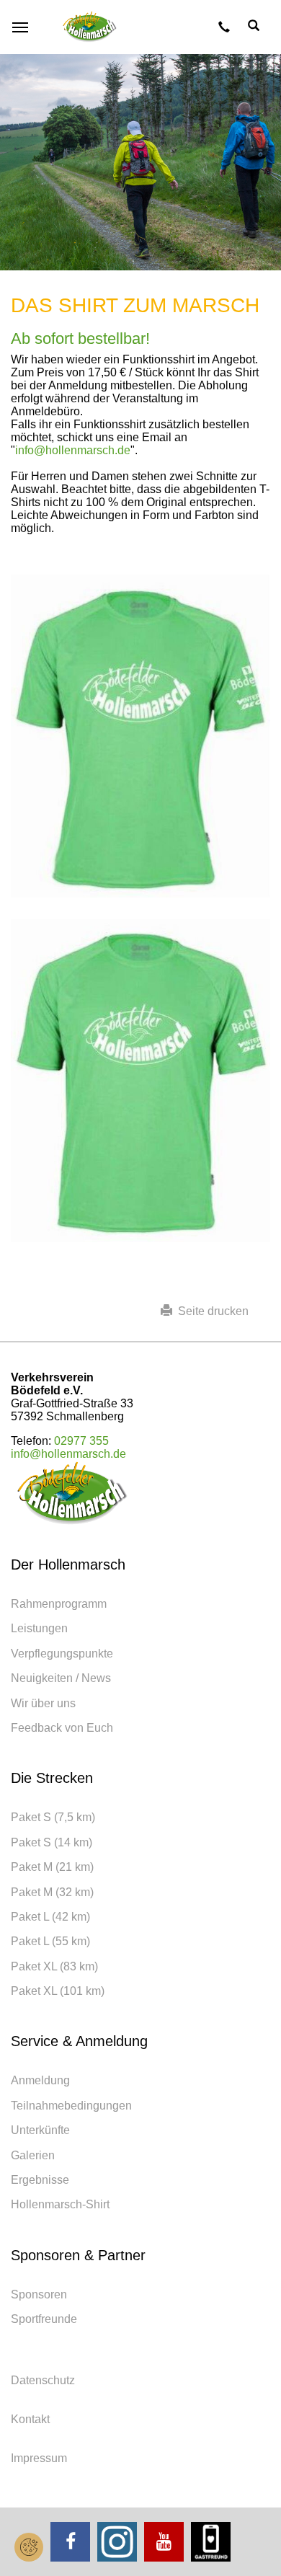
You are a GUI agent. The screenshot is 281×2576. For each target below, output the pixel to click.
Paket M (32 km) (52, 1892)
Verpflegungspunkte (62, 1654)
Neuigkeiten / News (61, 1678)
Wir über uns (43, 1703)
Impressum (39, 2458)
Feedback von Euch (62, 1728)
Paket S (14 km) (52, 1842)
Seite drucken (210, 1311)
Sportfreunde (44, 2319)
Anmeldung (40, 2080)
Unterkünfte (40, 2130)
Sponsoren (39, 2294)
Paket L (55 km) (50, 1941)
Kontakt (30, 2419)
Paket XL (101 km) (58, 1991)
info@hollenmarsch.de (73, 450)
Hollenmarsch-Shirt (60, 2204)
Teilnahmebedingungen (71, 2106)
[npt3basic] (90, 27)
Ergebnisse (40, 2180)
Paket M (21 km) (52, 1867)
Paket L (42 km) (50, 1917)
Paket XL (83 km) (54, 1966)
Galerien (33, 2155)
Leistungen (39, 1628)
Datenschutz (43, 2380)
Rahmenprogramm (59, 1604)
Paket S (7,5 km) (53, 1817)
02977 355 (81, 1441)
